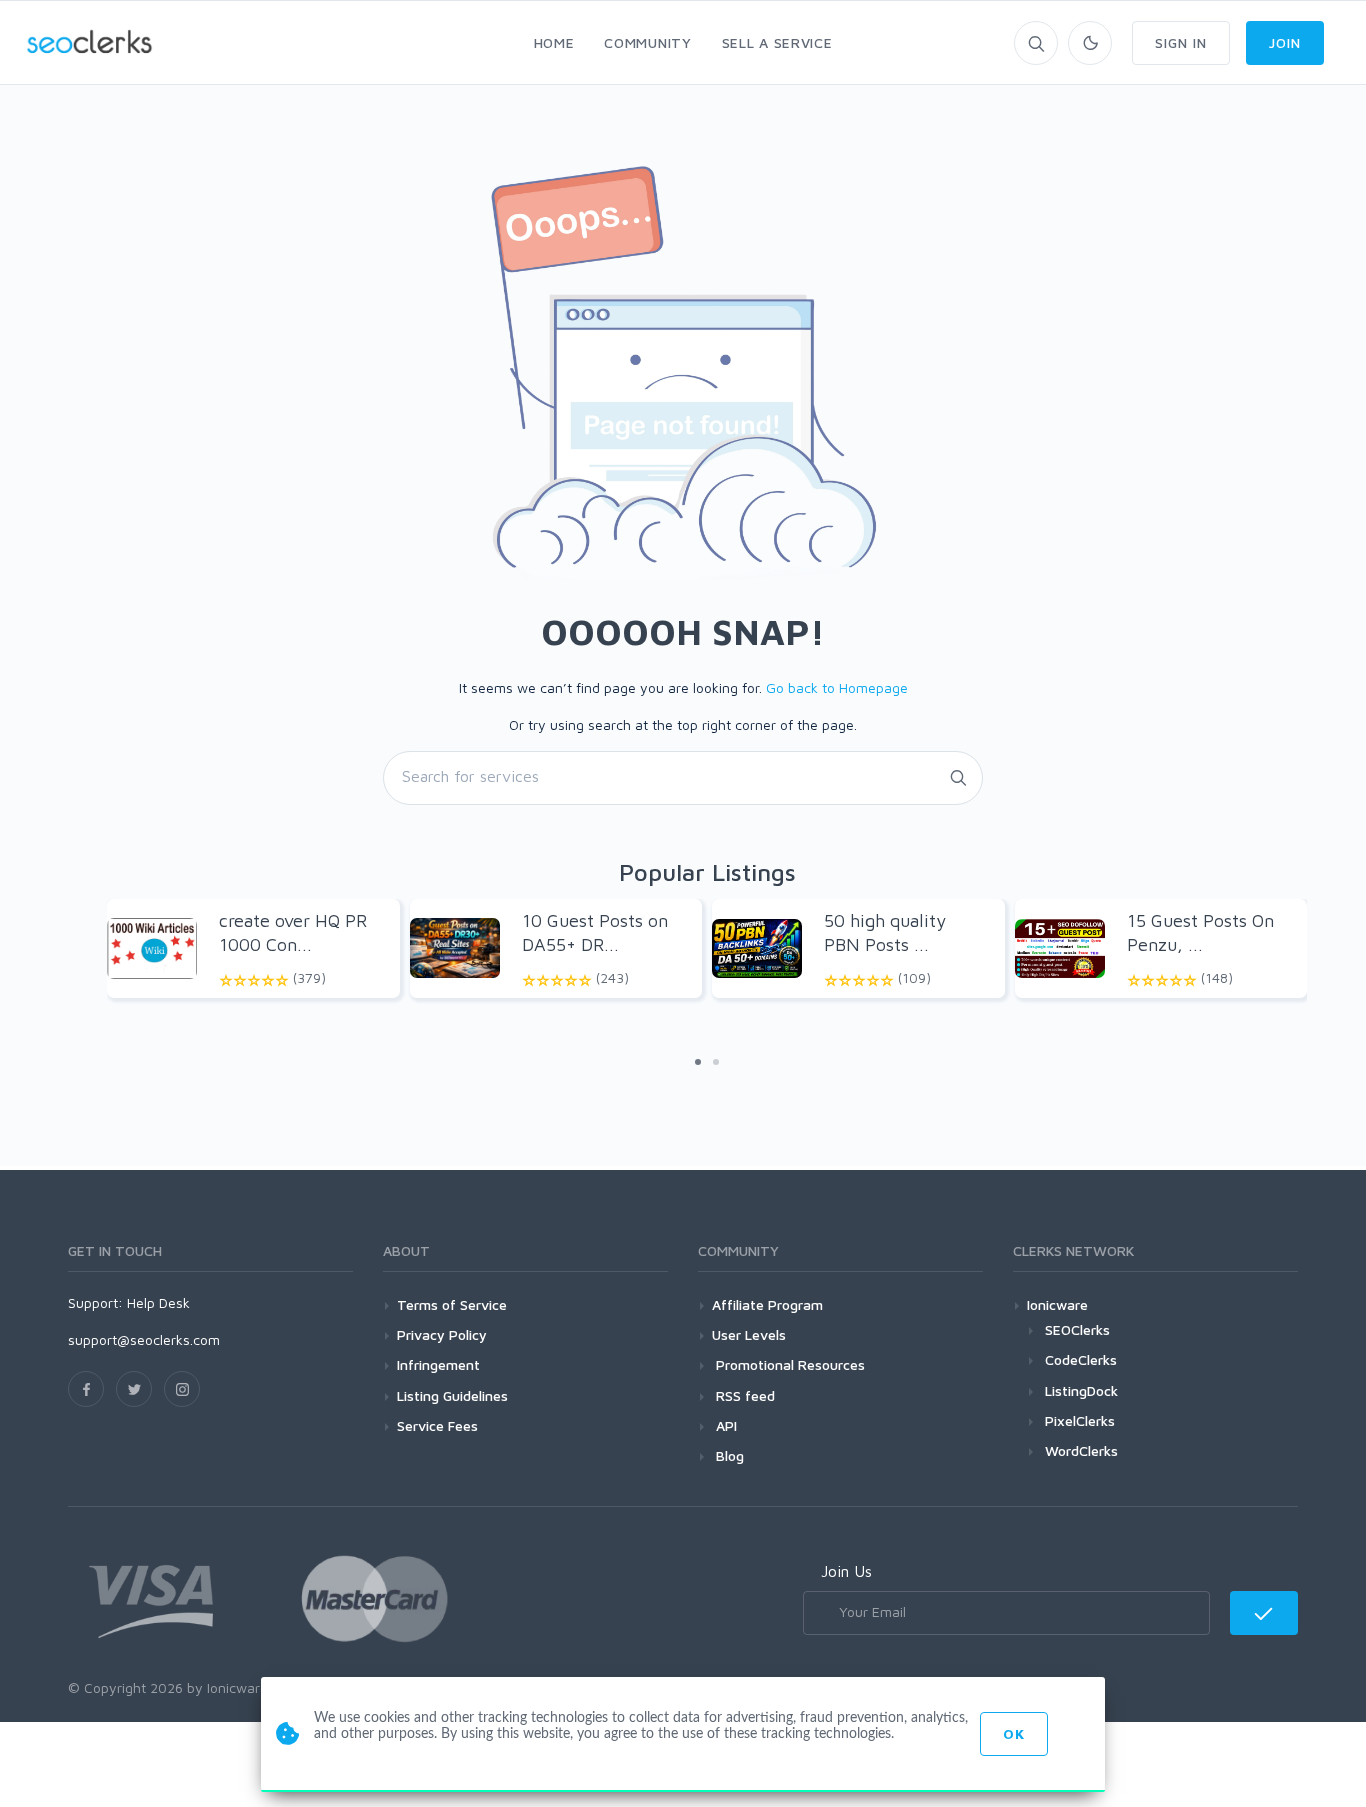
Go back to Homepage (837, 687)
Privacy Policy (442, 1334)
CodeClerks (1081, 1359)
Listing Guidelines (452, 1395)
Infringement (438, 1364)
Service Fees (437, 1425)
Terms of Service (452, 1304)
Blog (728, 1455)
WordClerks (1081, 1450)
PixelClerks (1080, 1420)
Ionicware (1057, 1304)
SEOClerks (1077, 1329)
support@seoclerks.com (144, 1339)
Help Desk (158, 1302)
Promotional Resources (788, 1364)
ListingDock (1081, 1390)
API (724, 1425)
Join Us (846, 1571)
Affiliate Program (767, 1304)
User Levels (749, 1334)
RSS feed (743, 1395)
